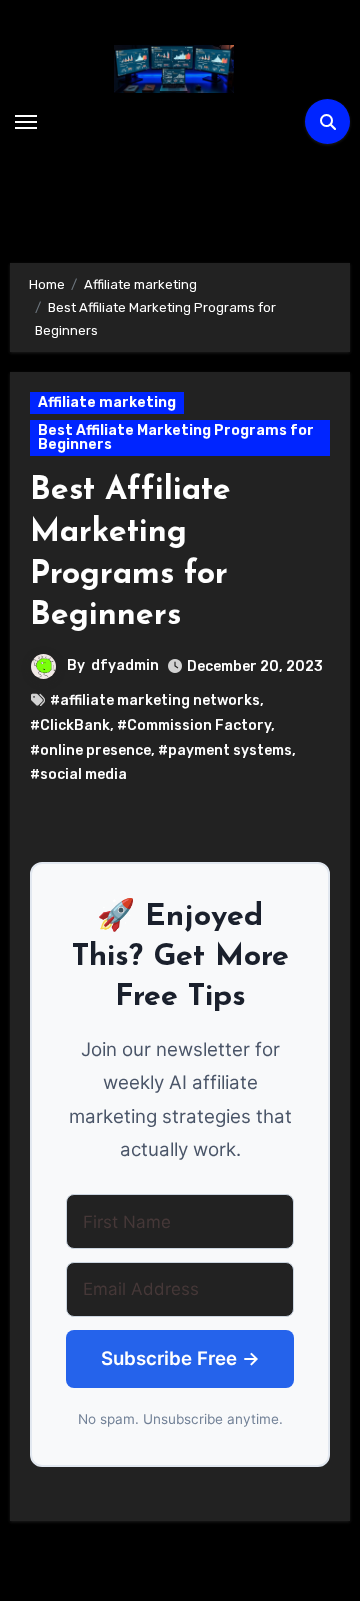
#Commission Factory (194, 725)
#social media (78, 774)
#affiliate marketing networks (155, 700)
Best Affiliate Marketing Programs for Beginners (176, 437)
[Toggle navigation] (26, 122)
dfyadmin (125, 665)
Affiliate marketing (107, 402)
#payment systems (225, 750)
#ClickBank (70, 725)
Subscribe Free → (180, 1358)
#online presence (90, 750)
